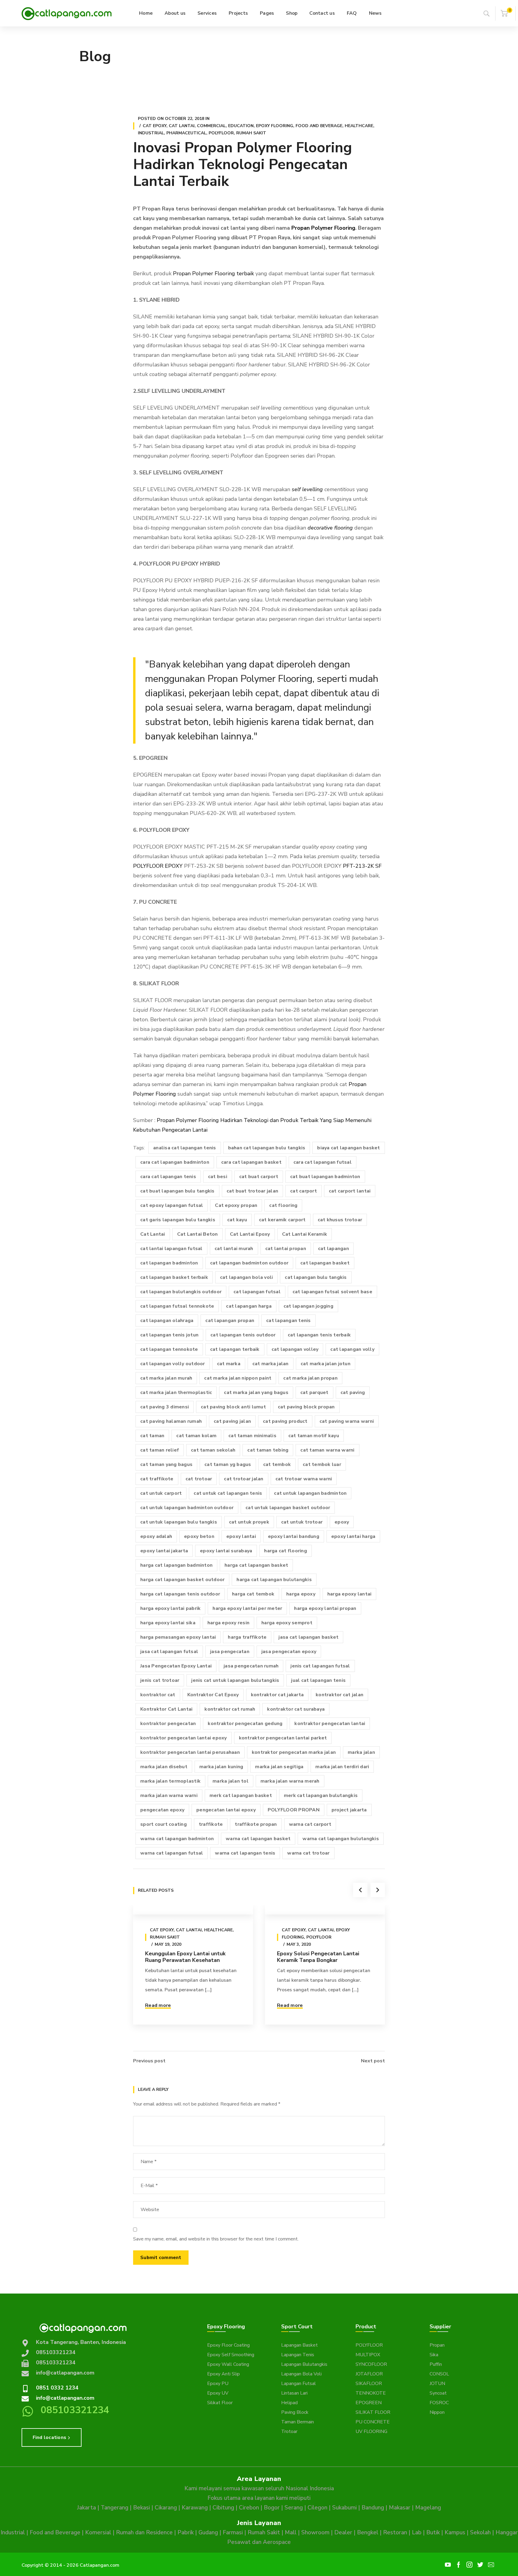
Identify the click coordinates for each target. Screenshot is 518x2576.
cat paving (353, 1392)
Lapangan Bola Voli (301, 2374)
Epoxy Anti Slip (223, 2374)
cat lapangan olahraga (167, 1321)
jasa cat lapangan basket (308, 1637)
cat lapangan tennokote (169, 1349)
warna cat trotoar (308, 1853)
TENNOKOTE (371, 2393)
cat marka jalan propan (310, 1378)
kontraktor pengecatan (168, 1724)
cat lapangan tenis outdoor (243, 1335)
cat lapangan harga (249, 1306)
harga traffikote (247, 1637)
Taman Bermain (298, 2422)
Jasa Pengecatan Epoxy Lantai (176, 1666)
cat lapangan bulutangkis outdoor (181, 1292)
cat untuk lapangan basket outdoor (288, 1508)
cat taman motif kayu (314, 1436)
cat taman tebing (268, 1450)
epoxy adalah (156, 1536)
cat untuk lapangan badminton (310, 1493)
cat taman (152, 1436)
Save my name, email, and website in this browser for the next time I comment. (216, 2239)
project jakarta (349, 1810)
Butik (433, 2533)
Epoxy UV (218, 2393)
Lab (417, 2533)
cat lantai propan (286, 1249)
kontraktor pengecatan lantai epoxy (184, 1738)
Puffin (436, 2364)
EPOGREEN (369, 2403)
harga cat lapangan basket (256, 1565)
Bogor (272, 2508)
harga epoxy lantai (350, 1594)
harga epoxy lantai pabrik (170, 1608)
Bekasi (141, 2508)
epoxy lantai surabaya (226, 1551)
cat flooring (283, 1205)
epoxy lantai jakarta (164, 1551)
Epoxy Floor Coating (228, 2345)
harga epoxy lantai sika (168, 1623)
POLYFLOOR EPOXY (158, 866)
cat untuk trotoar (302, 1522)
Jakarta (86, 2508)
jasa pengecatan (230, 1652)
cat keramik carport (282, 1220)
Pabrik (186, 2533)
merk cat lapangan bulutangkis (321, 1795)
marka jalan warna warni (169, 1795)
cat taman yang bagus (166, 1464)
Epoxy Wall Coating (228, 2364)
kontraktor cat (158, 1695)
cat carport (304, 1191)
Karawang (195, 2508)
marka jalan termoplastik (170, 1781)
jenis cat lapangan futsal (320, 1666)
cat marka (229, 1364)
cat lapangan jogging (308, 1306)
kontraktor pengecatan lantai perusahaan (190, 1752)
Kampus (455, 2533)
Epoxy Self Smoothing (231, 2355)
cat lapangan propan (230, 1321)
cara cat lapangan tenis (168, 1177)
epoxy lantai (241, 1536)
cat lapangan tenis (289, 1321)
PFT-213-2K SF (362, 866)
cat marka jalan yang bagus (256, 1392)
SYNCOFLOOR (371, 2364)
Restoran (395, 2533)
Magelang (428, 2508)
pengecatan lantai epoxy (226, 1810)
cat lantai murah (234, 1249)
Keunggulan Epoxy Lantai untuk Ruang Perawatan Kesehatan (185, 1957)
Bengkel (368, 2533)
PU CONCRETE (373, 2422)
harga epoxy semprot (287, 1623)
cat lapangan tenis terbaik (319, 1335)
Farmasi (233, 2533)
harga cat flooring (286, 1551)
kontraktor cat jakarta (277, 1695)
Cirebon (249, 2508)
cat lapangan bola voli (247, 1277)
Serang (294, 2508)
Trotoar (289, 2431)
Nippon (437, 2412)
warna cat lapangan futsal (172, 1853)
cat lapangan (333, 1249)
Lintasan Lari (294, 2393)
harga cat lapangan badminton (176, 1565)
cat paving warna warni (347, 1421)
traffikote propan (256, 1824)
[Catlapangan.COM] (67, 13)
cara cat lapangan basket (251, 1162)
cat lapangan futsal (257, 1292)
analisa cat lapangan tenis (185, 1148)
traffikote (211, 1824)
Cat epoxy (155, 126)
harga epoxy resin (228, 1623)
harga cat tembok (253, 1594)
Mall (291, 2533)
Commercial (211, 126)
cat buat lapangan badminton (325, 1177)
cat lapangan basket (325, 1263)
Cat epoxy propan (236, 1205)
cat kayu (237, 1220)
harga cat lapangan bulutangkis (274, 1580)
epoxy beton (199, 1536)
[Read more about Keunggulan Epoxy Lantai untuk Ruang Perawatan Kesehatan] (193, 1910)
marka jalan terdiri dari (342, 1767)
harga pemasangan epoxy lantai (178, 1637)
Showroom (315, 2533)
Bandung (373, 2508)
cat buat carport (259, 1177)
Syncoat (438, 2393)
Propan (437, 2345)
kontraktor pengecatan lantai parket (283, 1738)
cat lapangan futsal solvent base (332, 1292)
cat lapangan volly (352, 1349)
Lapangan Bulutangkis (304, 2364)
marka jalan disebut (164, 1767)
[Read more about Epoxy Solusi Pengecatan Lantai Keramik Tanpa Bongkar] (325, 1910)
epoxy (342, 1522)
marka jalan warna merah (290, 1781)
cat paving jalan (232, 1421)
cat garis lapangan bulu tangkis (178, 1220)
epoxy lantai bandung (294, 1536)
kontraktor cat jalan (339, 1695)
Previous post (149, 2061)
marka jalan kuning (221, 1767)
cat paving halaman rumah (171, 1421)
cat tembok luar (322, 1464)
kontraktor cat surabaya (296, 1709)
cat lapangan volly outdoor (173, 1364)
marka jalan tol (231, 1781)
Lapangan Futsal (299, 2383)
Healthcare (359, 126)
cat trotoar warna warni (304, 1479)
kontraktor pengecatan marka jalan (294, 1752)
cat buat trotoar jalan (253, 1191)
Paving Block (295, 2412)
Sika (434, 2355)
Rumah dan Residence (144, 2533)
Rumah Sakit (251, 133)
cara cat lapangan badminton (175, 1162)
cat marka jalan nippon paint (238, 1378)
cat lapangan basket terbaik (174, 1277)
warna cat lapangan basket (258, 1839)
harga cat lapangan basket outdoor (182, 1580)
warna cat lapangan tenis (245, 1853)
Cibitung (223, 2508)
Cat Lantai (182, 126)
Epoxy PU (218, 2383)
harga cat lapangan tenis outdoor (180, 1594)
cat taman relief (160, 1450)
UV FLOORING (371, 2431)
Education (241, 126)
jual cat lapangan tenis (318, 1680)
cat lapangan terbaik (235, 1349)
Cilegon (317, 2508)
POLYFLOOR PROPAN (294, 1810)
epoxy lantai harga (353, 1536)
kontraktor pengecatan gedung (245, 1724)
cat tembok (277, 1464)
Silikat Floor (220, 2403)
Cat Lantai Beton (198, 1234)
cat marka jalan (271, 1364)
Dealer (343, 2533)
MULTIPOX (368, 2355)
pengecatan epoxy (162, 1810)
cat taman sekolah (213, 1450)
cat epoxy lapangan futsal (172, 1205)
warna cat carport (310, 1824)
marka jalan (361, 1752)
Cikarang (166, 2508)
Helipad (289, 2403)
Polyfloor (221, 133)
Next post (373, 2061)
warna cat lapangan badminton (177, 1839)
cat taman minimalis (252, 1436)
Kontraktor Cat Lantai (166, 1709)
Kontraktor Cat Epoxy (213, 1695)
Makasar (400, 2508)
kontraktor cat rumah (230, 1709)
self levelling (307, 489)
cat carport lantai (350, 1191)
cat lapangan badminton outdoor (249, 1263)
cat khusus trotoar (340, 1220)
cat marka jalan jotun (326, 1364)
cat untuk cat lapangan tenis (228, 1493)
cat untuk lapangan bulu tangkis (179, 1522)
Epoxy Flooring (275, 126)
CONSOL (439, 2374)
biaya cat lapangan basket (348, 1148)
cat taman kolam (196, 1436)
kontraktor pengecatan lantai (330, 1724)
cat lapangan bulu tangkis (316, 1277)
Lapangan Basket (299, 2345)
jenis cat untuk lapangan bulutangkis (235, 1680)
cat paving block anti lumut (233, 1407)
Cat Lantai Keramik (305, 1234)
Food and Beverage (319, 126)
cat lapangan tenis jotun (169, 1335)
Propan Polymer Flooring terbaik (213, 273)
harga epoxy (301, 1594)
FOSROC (439, 2403)
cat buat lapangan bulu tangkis (177, 1191)
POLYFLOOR (369, 2345)
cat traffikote (157, 1479)
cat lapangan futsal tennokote (177, 1306)
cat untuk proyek (249, 1522)
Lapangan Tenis (298, 2355)
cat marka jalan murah (166, 1378)
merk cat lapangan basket (241, 1795)
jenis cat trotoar (160, 1680)
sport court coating (164, 1824)
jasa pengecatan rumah (251, 1666)
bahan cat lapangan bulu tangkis (267, 1148)
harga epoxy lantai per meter (247, 1608)
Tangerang (115, 2508)
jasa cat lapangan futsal (169, 1652)
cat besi (218, 1177)
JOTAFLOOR (369, 2374)
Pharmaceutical (186, 133)
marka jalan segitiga (279, 1767)
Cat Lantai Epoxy (250, 1234)
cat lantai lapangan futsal (171, 1249)
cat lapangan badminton (169, 1263)
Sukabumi (344, 2508)
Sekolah (480, 2533)
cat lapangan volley (295, 1349)
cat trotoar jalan (244, 1479)
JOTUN (437, 2383)
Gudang (208, 2533)
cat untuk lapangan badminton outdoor (187, 1508)
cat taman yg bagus (228, 1464)
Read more (158, 2005)
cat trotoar (199, 1479)
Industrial (151, 133)
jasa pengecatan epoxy (289, 1652)
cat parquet (314, 1392)
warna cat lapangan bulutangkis (341, 1839)
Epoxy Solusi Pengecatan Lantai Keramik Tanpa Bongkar (318, 1957)
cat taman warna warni (327, 1450)
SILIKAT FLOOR (373, 2412)
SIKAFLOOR (369, 2383)
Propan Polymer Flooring (323, 228)
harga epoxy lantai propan (325, 1608)
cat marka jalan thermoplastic (176, 1392)
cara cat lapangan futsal (323, 1162)
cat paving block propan (306, 1407)
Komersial (98, 2533)
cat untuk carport (161, 1493)
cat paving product (285, 1421)
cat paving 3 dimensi (165, 1407)
